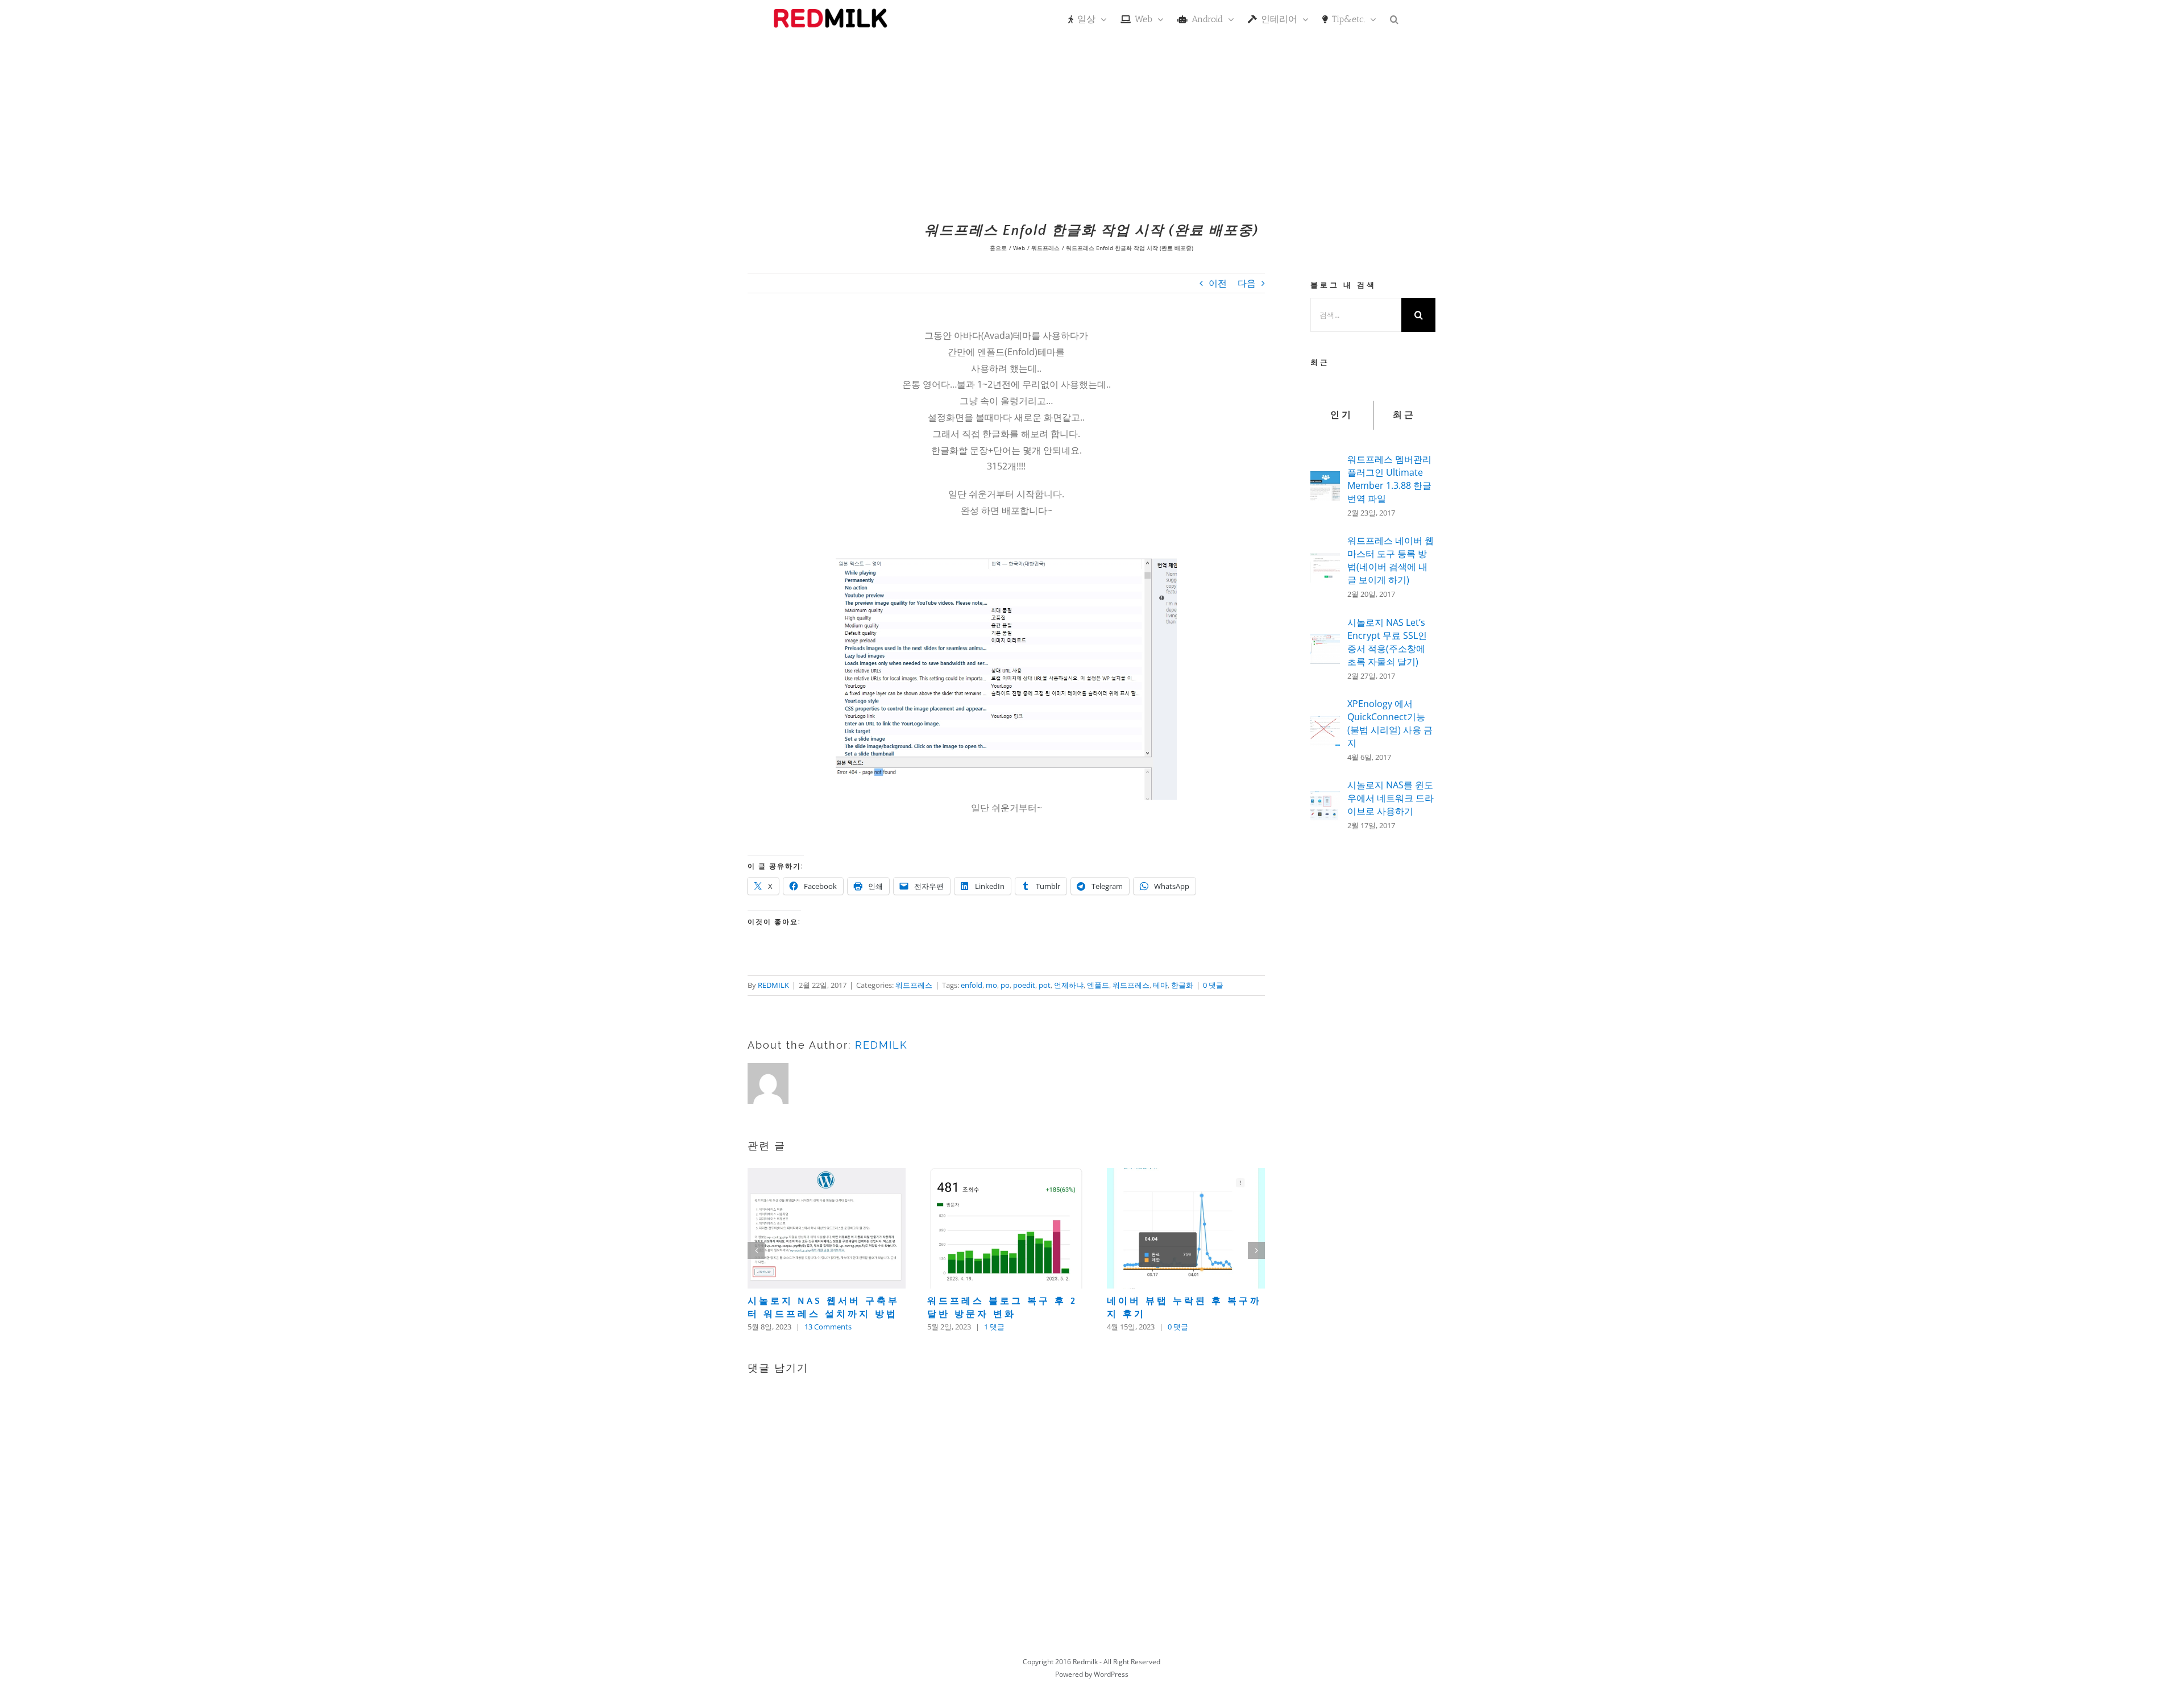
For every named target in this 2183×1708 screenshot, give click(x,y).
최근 (1404, 415)
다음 (1247, 283)
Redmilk (1085, 1662)
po (1005, 985)
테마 (1160, 985)
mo (991, 985)
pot (1045, 985)
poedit (1024, 985)
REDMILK (773, 985)
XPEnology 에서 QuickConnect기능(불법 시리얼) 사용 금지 (1390, 723)
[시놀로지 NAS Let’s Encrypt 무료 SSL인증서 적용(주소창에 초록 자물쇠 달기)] (1325, 642)
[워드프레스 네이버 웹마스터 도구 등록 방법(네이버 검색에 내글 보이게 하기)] (1325, 561)
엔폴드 (1098, 985)
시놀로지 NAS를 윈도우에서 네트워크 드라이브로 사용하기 (1391, 798)
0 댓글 (1213, 985)
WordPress (1111, 1674)
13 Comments (828, 1327)
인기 (1342, 415)
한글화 (1182, 985)
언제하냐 (1069, 985)
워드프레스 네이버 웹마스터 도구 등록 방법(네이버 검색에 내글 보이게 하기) (1391, 560)
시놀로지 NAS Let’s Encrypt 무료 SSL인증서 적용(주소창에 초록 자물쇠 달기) (1387, 642)
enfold (972, 985)
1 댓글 (994, 1327)
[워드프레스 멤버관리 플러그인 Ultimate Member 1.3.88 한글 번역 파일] (1325, 479)
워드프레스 (914, 985)
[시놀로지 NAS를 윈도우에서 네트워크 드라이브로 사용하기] (1325, 799)
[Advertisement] (1091, 122)
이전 (1218, 283)
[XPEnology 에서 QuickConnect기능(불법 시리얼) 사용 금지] (1325, 724)
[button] (1394, 18)
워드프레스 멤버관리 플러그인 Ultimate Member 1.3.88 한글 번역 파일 (1389, 479)
